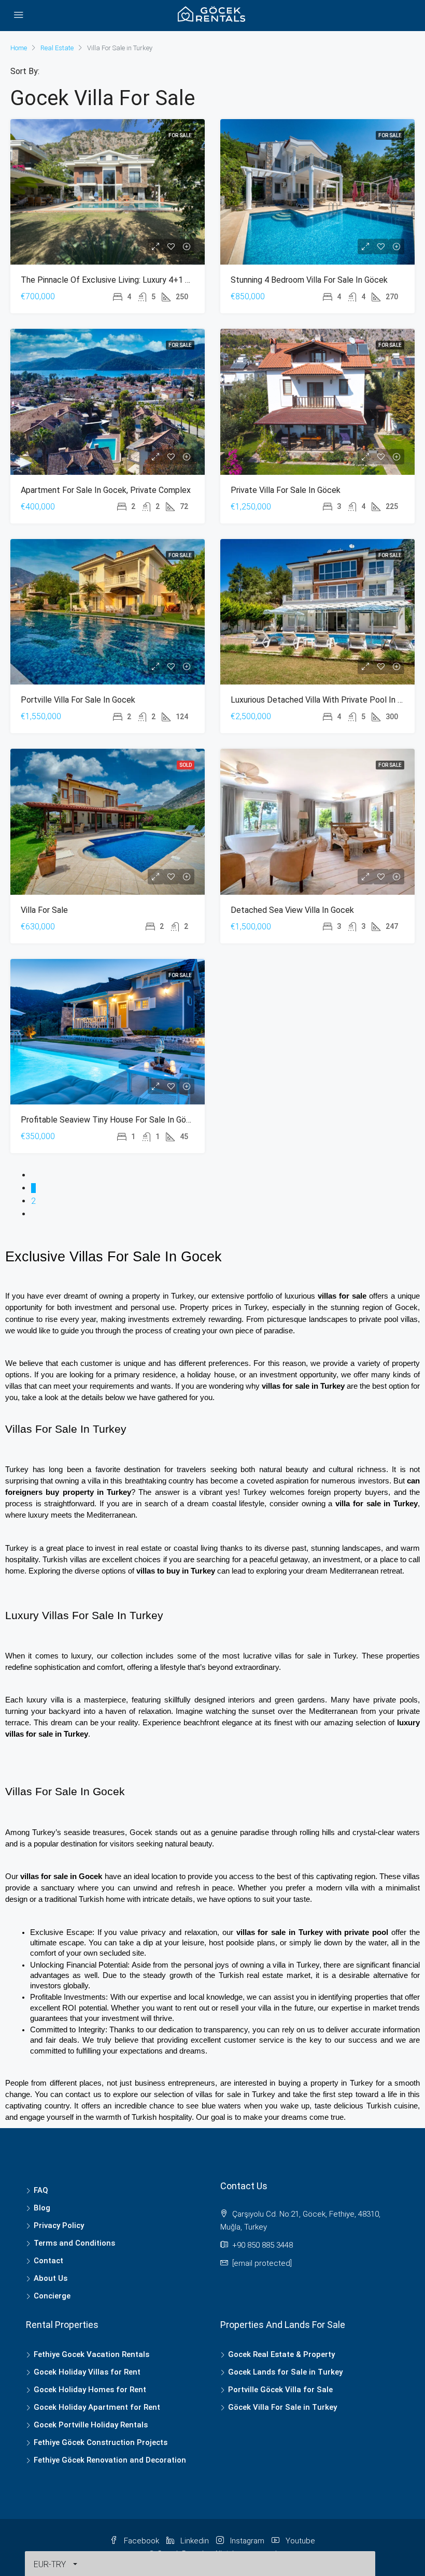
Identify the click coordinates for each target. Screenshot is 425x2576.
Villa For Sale (44, 910)
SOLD (186, 765)
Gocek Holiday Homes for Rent (90, 2390)
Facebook (141, 2541)
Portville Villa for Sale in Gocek (78, 700)
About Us (51, 2278)
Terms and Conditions (74, 2243)
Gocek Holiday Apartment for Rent (97, 2407)
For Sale (180, 135)
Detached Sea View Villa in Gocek (292, 910)
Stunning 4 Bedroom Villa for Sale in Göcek (309, 280)
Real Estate (57, 48)
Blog (42, 2208)
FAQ (41, 2190)
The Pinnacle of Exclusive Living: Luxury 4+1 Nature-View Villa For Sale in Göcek (167, 280)
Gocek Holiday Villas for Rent (87, 2372)
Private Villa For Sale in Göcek (286, 490)
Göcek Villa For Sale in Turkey (282, 2407)
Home (19, 48)
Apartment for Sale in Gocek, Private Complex (106, 490)
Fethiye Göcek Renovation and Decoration (110, 2460)
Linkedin (195, 2541)
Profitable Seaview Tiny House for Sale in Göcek (110, 1120)
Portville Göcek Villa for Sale (280, 2390)
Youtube (299, 2541)
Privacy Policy (59, 2225)
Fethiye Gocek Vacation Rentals (91, 2354)
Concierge (52, 2296)
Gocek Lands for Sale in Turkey (285, 2372)
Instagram (247, 2541)
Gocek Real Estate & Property (281, 2354)
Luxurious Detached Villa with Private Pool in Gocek (326, 700)
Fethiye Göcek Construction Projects (101, 2442)
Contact (48, 2261)
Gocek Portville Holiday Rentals (91, 2425)
